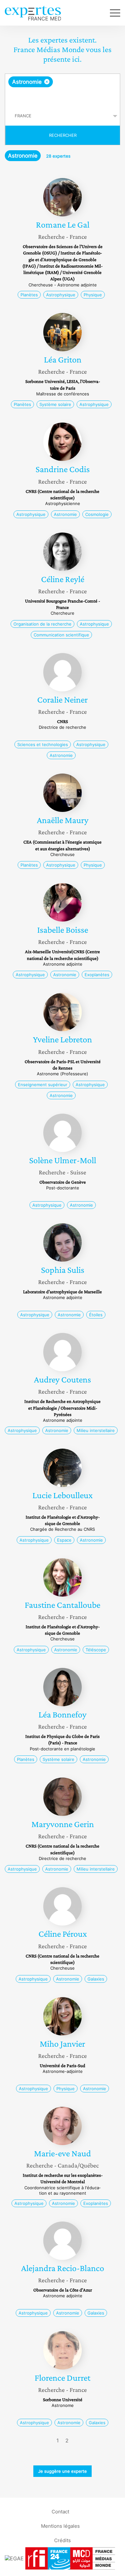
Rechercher (63, 135)
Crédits (63, 2540)
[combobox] (63, 90)
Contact (60, 2511)
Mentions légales (60, 2526)
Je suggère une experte (63, 2471)
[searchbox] (63, 97)
